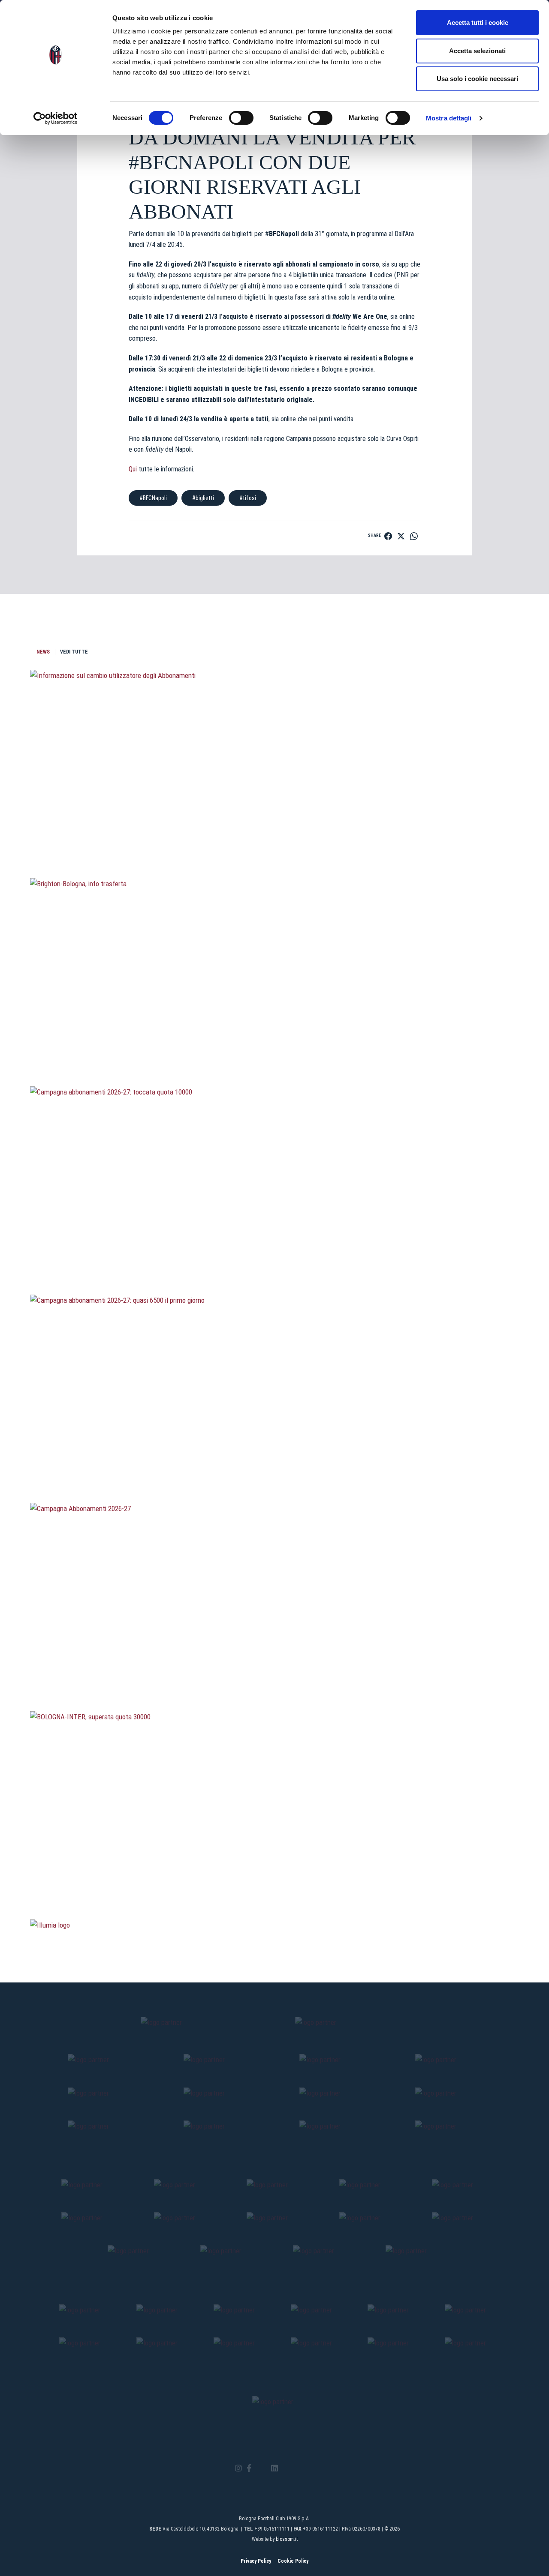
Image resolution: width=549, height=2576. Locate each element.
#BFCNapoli (153, 498)
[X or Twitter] (261, 2468)
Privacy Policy (256, 2561)
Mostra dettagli (449, 118)
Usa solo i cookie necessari (477, 79)
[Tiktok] (285, 2468)
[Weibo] (310, 2468)
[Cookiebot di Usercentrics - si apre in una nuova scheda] (56, 118)
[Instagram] (238, 2469)
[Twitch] (298, 2468)
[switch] (241, 118)
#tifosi (248, 498)
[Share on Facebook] (388, 536)
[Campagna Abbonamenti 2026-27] (274, 1665)
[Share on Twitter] (401, 536)
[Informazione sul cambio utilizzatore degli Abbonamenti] (274, 832)
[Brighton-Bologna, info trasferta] (274, 1041)
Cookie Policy (293, 2561)
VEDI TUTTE (74, 652)
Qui (133, 469)
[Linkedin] (274, 2469)
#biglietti (203, 498)
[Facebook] (249, 2469)
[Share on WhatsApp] (414, 536)
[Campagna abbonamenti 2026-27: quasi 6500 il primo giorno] (274, 1457)
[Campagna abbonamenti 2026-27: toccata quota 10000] (274, 1249)
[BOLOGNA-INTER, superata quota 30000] (274, 1874)
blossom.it (287, 2539)
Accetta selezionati (477, 51)
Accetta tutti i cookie (478, 22)
